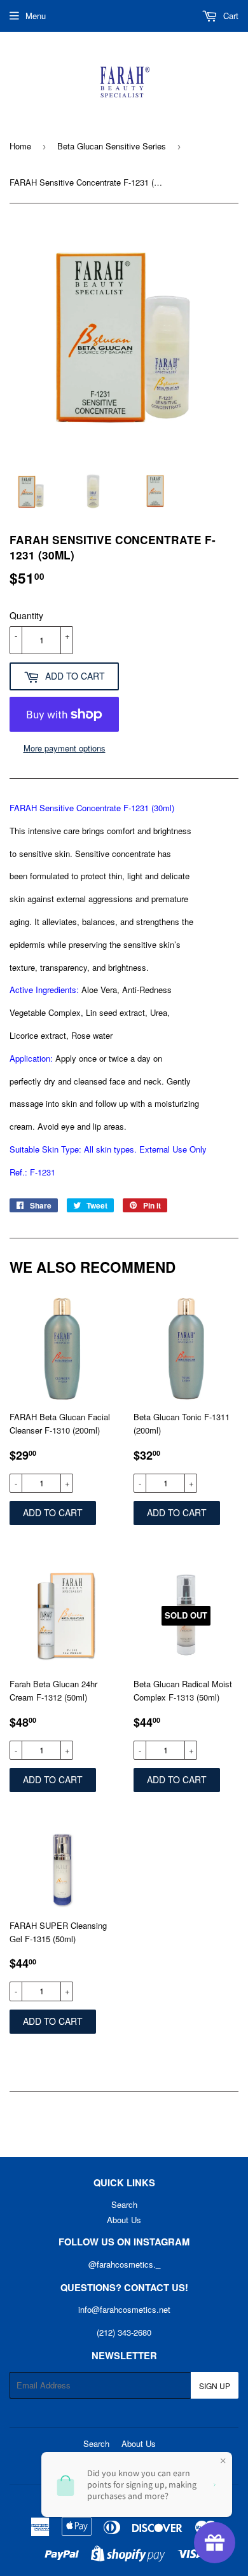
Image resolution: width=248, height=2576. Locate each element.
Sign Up (215, 2386)
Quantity (26, 615)
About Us (124, 2220)
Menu (36, 16)
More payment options (65, 748)
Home (20, 146)
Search (124, 2204)
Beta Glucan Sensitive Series (112, 146)
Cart (230, 16)
